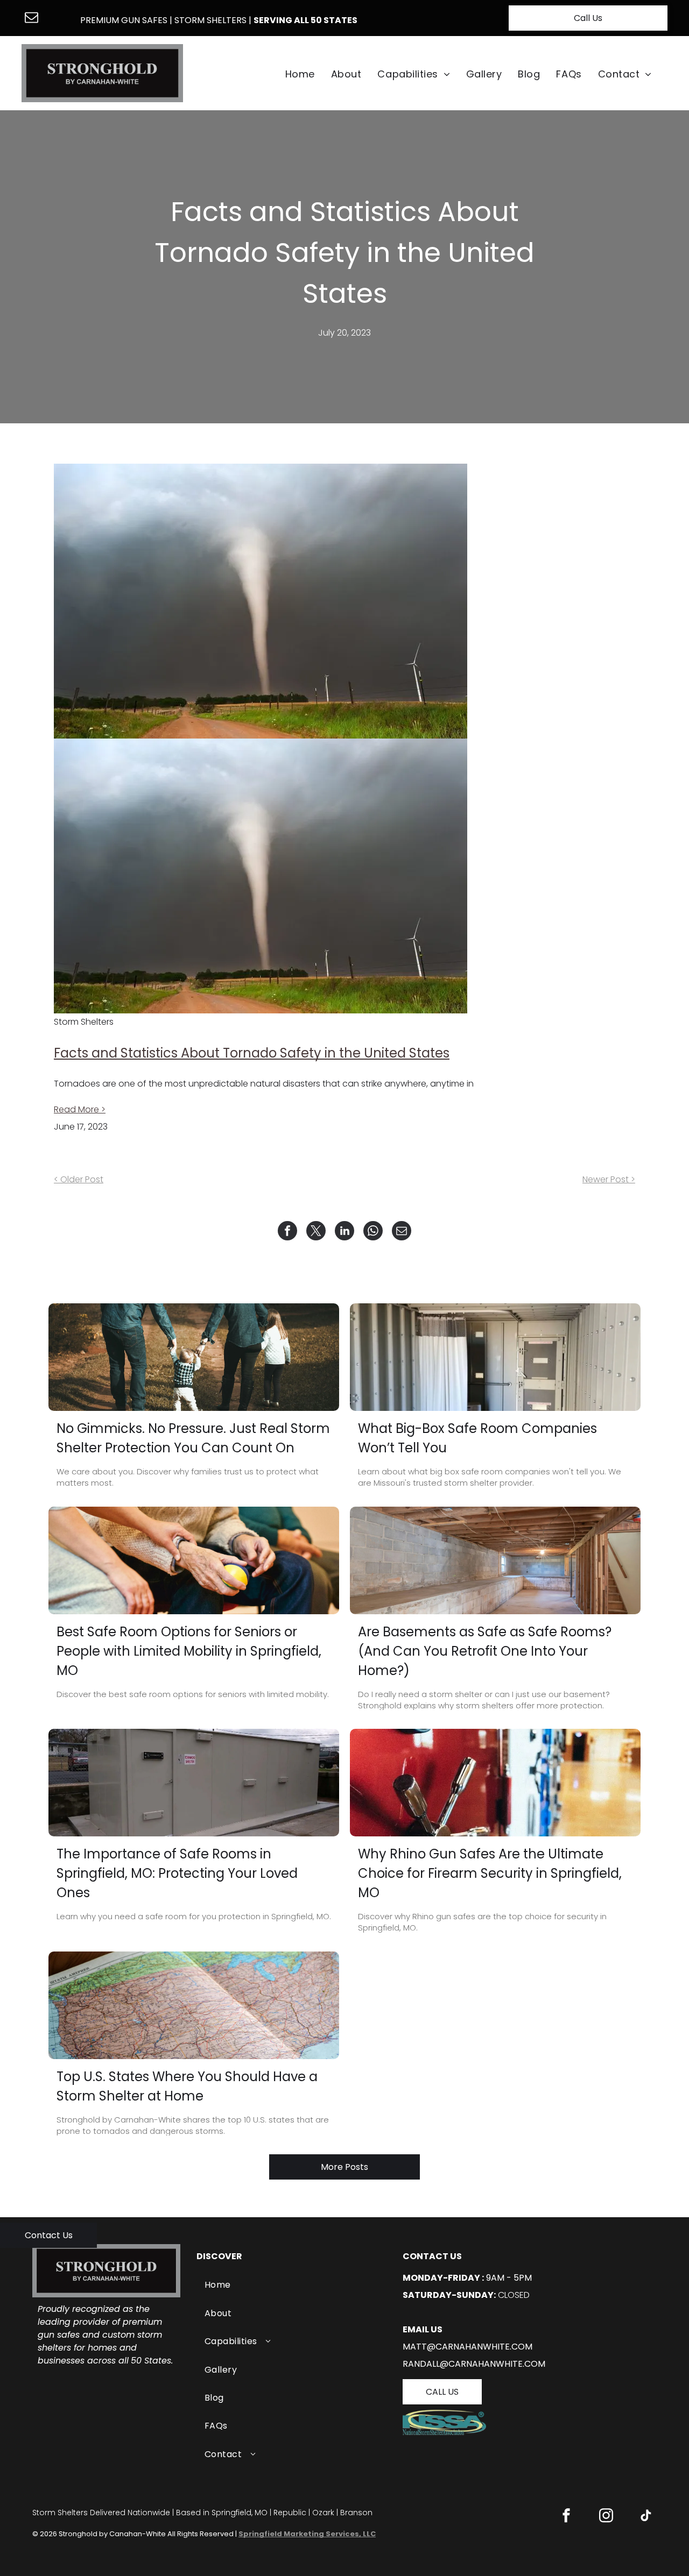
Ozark (323, 2513)
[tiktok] (646, 2517)
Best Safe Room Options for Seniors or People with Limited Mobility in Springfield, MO (189, 1651)
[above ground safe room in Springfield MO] (194, 1783)
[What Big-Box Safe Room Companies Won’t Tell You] (495, 1357)
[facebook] (566, 2517)
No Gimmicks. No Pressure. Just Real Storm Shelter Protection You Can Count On (193, 1438)
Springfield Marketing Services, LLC (307, 2534)
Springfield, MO (240, 2513)
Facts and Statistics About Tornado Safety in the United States (252, 1053)
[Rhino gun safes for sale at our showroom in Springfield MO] (495, 1783)
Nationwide (149, 2513)
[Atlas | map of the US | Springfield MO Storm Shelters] (194, 2005)
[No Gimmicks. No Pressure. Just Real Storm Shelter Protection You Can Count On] (194, 1357)
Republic (290, 2513)
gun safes (144, 20)
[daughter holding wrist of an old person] (194, 1560)
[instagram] (606, 2517)
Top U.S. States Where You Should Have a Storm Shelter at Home (187, 2086)
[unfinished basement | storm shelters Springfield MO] (495, 1560)
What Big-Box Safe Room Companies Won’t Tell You (477, 1438)
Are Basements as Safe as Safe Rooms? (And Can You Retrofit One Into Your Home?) (485, 1651)
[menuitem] (300, 74)
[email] (32, 19)
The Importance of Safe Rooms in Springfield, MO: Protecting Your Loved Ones (177, 1873)
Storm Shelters (210, 20)
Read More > (80, 1109)
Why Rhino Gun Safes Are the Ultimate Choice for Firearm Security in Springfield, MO (490, 1873)
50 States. (152, 2361)
